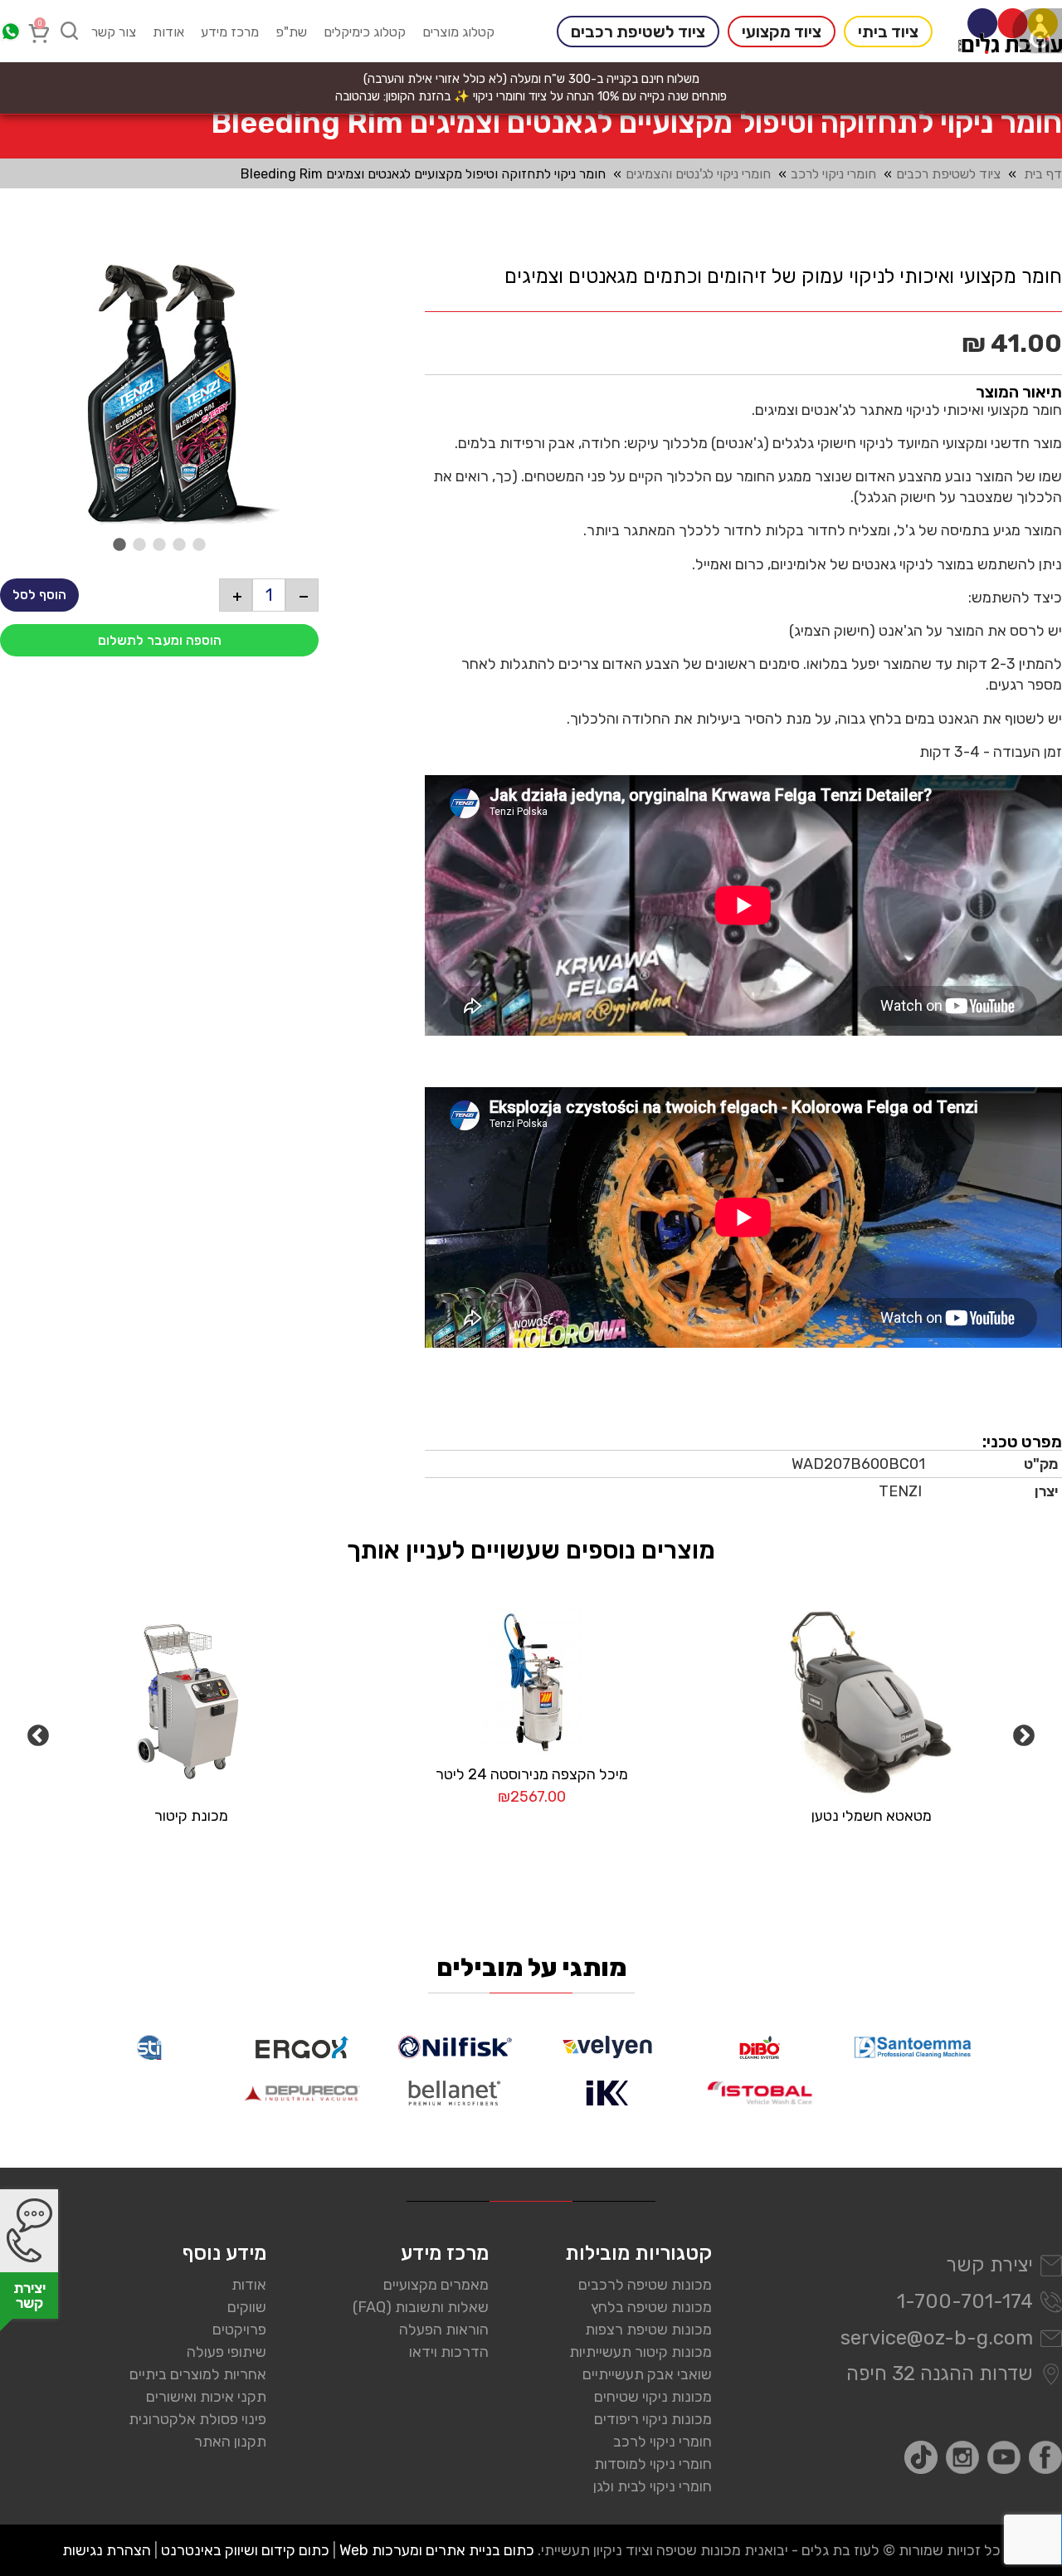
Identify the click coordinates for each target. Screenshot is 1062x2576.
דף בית (1043, 174)
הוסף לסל (39, 595)
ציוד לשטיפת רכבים (948, 174)
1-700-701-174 (965, 2301)
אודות (168, 32)
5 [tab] (199, 545)
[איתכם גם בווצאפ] (10, 32)
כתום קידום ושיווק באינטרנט (245, 2550)
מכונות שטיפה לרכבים (645, 2285)
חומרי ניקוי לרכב (833, 174)
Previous (38, 1736)
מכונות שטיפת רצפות (648, 2330)
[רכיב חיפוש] (70, 31)
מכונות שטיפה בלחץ (651, 2307)
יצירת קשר (989, 2265)
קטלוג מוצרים (458, 32)
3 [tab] (159, 545)
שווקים (247, 2307)
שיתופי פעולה (227, 2352)
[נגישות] (1037, 31)
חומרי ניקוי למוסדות (653, 2464)
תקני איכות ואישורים (206, 2397)
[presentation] (159, 394)
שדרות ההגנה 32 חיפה (940, 2374)
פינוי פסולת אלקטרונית (197, 2419)
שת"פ (291, 32)
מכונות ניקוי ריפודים (653, 2419)
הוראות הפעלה (444, 2330)
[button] (302, 595)
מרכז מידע (230, 32)
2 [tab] (139, 545)
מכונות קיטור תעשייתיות (641, 2352)
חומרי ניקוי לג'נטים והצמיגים (698, 174)
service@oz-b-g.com (937, 2338)
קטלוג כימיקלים (365, 32)
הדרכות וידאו (449, 2352)
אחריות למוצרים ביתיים (198, 2374)
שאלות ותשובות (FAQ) (421, 2307)
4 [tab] (179, 545)
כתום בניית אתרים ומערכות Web (437, 2550)
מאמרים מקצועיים (436, 2285)
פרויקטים (239, 2330)
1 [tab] (119, 545)
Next (1024, 1736)
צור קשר (114, 32)
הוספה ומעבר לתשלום (160, 640)
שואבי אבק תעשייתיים (647, 2374)
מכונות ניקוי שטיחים (653, 2397)
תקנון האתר (230, 2442)
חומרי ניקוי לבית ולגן (653, 2486)
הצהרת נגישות (107, 2550)
